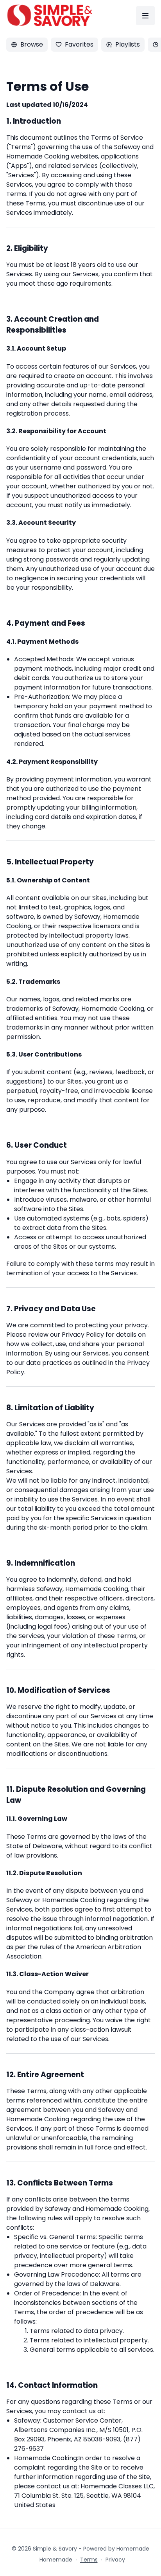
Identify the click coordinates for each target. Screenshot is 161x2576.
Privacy (115, 2560)
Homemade (56, 2560)
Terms (89, 2560)
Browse (32, 44)
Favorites (79, 44)
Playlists (128, 44)
